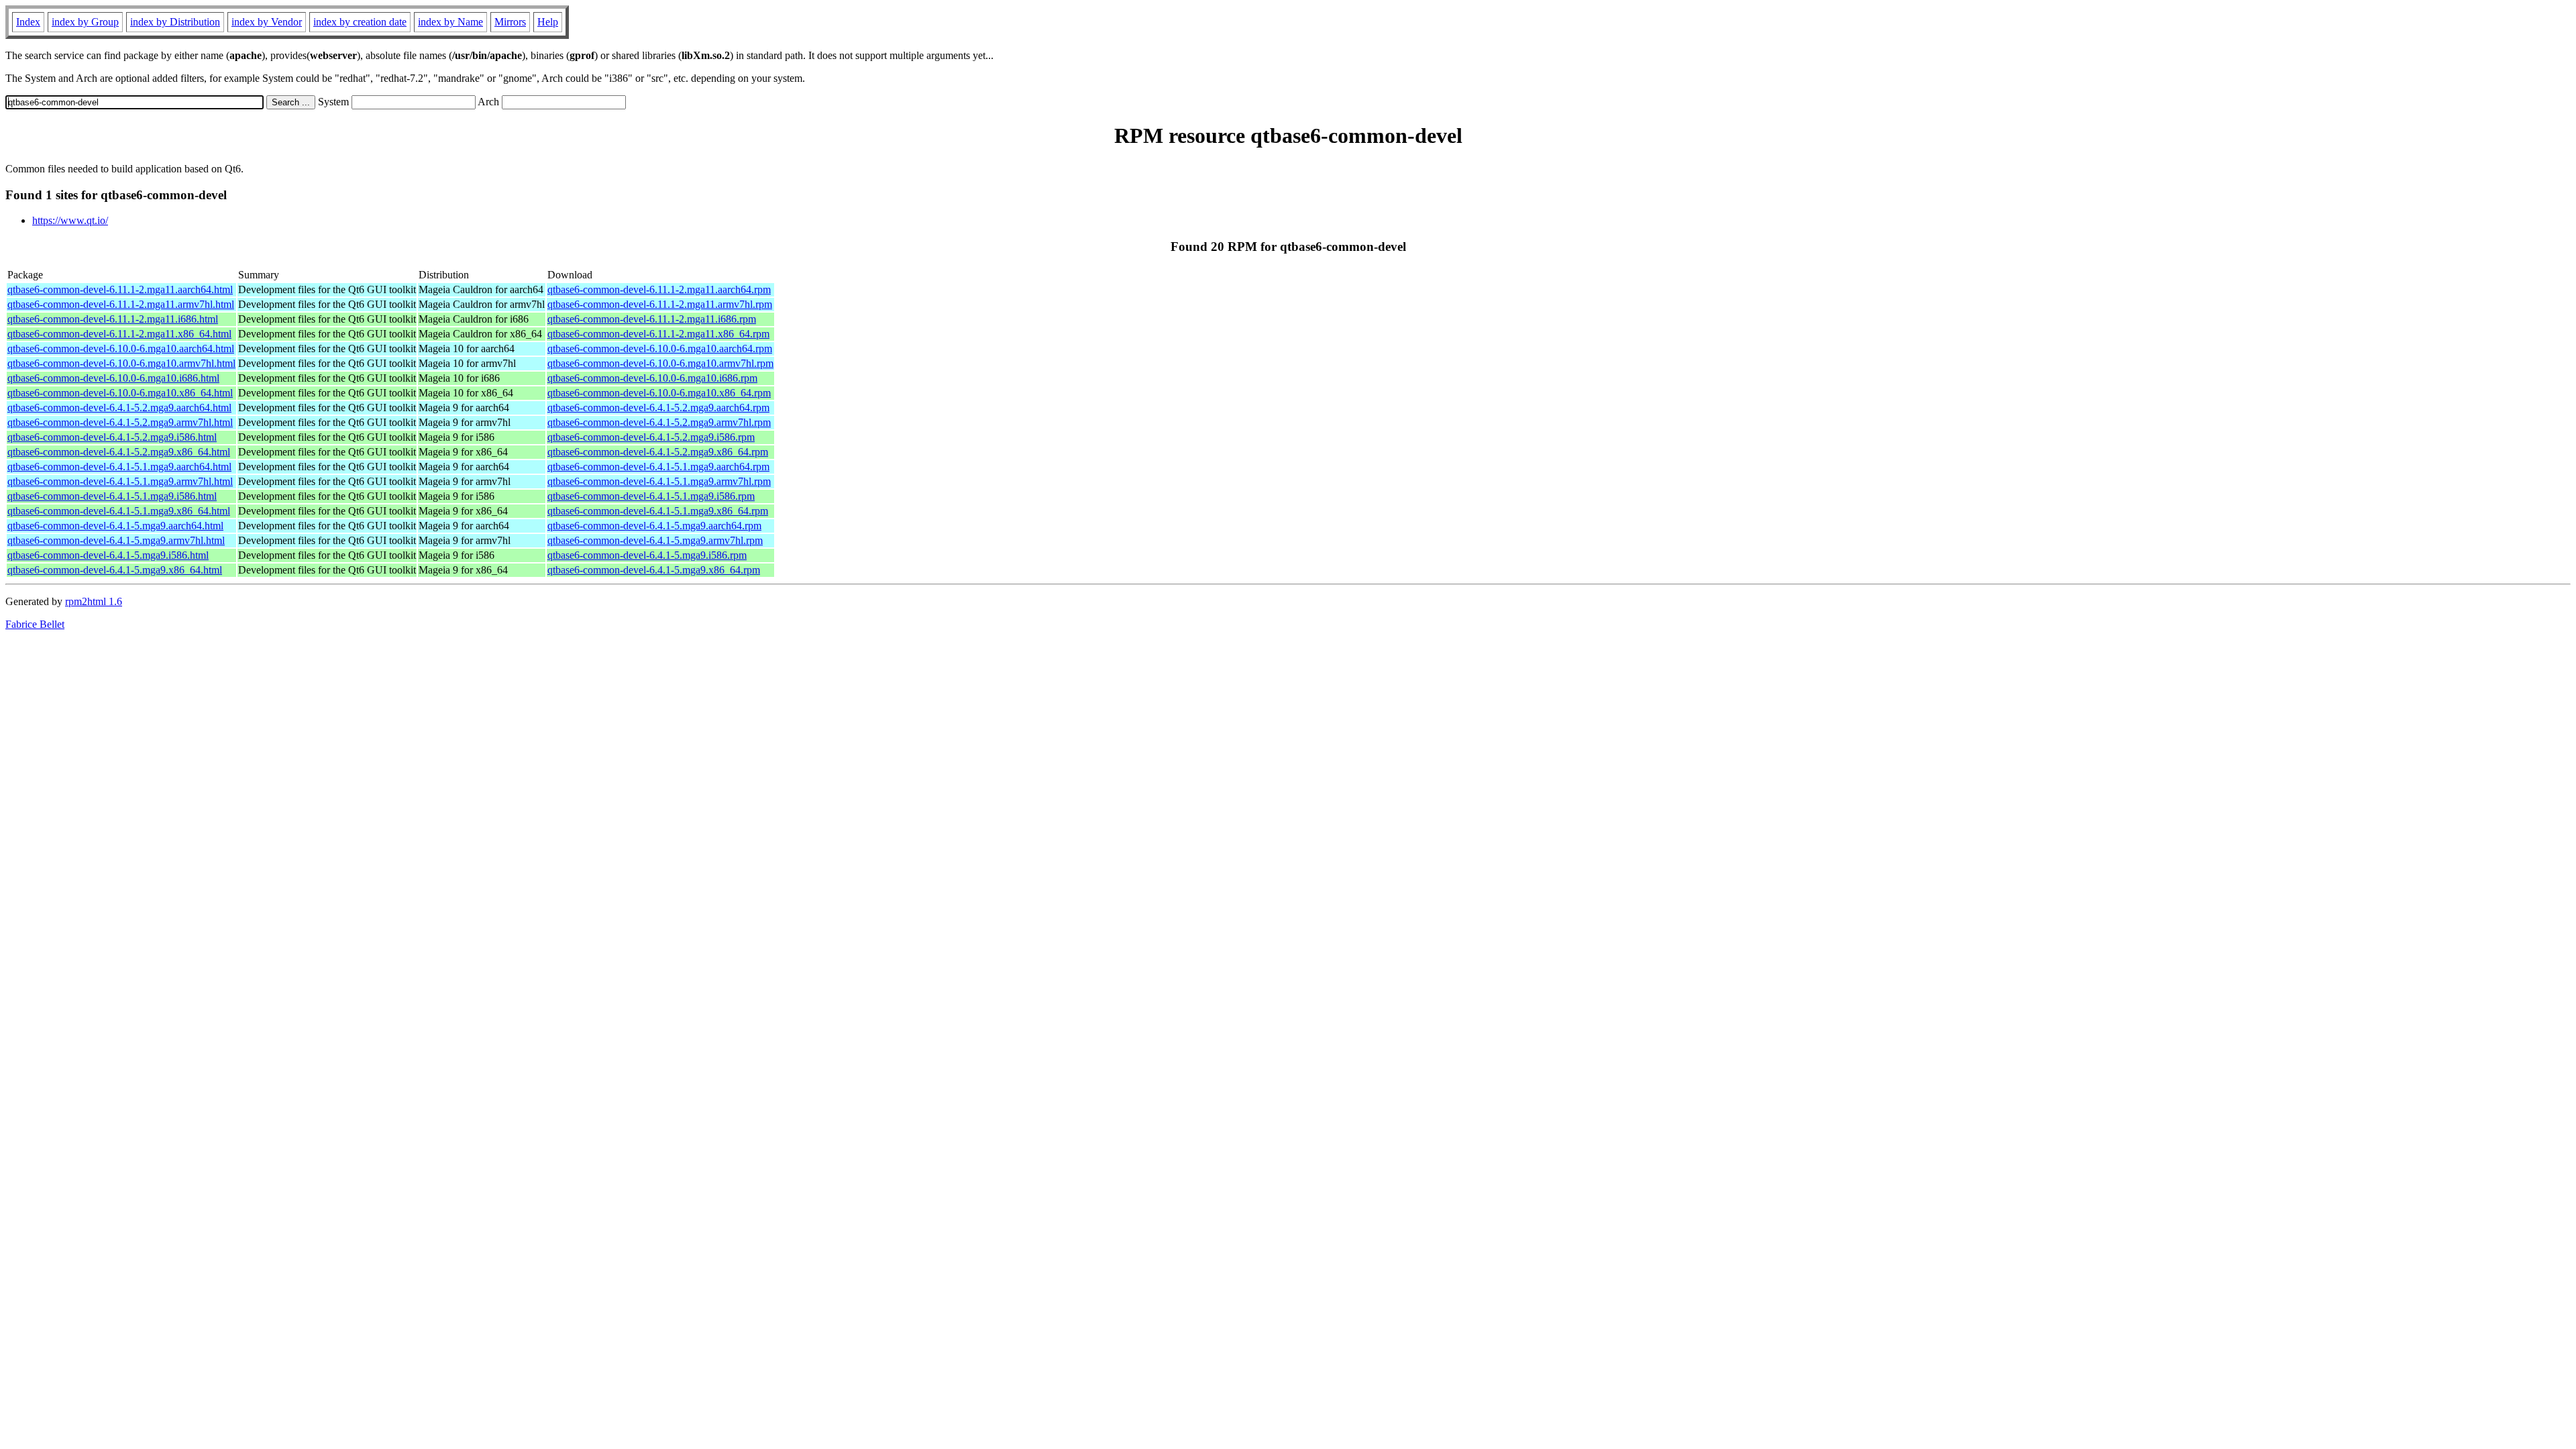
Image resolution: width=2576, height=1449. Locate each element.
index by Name (450, 22)
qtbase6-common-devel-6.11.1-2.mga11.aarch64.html (120, 289)
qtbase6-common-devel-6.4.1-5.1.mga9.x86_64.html (119, 511)
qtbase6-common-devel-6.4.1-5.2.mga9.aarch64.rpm (658, 408)
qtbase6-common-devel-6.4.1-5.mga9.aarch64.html (115, 526)
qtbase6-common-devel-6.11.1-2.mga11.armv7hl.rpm (660, 304)
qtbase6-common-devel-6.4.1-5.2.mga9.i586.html (112, 437)
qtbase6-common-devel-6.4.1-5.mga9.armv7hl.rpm (655, 540)
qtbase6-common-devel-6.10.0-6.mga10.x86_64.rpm (659, 393)
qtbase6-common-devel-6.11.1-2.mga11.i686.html (113, 319)
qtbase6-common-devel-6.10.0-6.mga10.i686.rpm (652, 378)
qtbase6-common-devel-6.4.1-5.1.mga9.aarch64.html (119, 467)
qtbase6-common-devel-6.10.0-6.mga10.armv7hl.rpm (660, 363)
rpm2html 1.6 (94, 601)
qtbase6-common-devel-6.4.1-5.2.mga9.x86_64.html (119, 452)
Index (28, 22)
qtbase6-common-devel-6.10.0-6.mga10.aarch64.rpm (660, 348)
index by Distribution (175, 22)
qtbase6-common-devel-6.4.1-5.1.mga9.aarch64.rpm (658, 467)
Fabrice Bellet (35, 624)
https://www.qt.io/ (70, 220)
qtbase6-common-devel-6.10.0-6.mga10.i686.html (113, 378)
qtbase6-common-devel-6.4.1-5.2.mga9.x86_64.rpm (658, 452)
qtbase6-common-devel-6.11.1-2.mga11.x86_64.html (119, 334)
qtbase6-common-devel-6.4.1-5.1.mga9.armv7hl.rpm (659, 481)
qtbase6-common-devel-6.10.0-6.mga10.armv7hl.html (121, 363)
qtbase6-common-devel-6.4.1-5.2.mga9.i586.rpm (651, 437)
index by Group (85, 22)
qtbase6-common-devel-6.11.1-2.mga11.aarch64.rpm (659, 289)
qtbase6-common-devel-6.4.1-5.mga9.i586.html (108, 555)
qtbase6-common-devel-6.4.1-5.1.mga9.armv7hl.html (120, 481)
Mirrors (510, 22)
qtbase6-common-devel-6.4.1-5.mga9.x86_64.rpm (654, 570)
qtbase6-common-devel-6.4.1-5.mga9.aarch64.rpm (654, 526)
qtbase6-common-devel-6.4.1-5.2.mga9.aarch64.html (119, 408)
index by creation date (360, 22)
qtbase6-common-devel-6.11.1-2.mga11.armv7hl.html (121, 304)
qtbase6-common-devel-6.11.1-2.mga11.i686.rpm (652, 319)
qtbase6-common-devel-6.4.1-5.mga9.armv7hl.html (116, 540)
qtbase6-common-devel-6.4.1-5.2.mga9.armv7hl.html (120, 422)
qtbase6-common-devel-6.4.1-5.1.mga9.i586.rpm (651, 496)
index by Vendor (267, 22)
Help (548, 22)
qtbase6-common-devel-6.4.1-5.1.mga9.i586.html (112, 496)
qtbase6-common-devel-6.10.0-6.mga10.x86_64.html (120, 393)
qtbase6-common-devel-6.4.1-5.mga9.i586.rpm (647, 555)
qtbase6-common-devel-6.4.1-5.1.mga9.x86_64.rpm (658, 511)
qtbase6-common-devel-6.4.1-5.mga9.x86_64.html (115, 570)
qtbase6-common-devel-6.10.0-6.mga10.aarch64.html (121, 348)
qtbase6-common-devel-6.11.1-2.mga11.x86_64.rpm (658, 334)
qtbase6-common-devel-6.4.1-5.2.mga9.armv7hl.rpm (659, 422)
